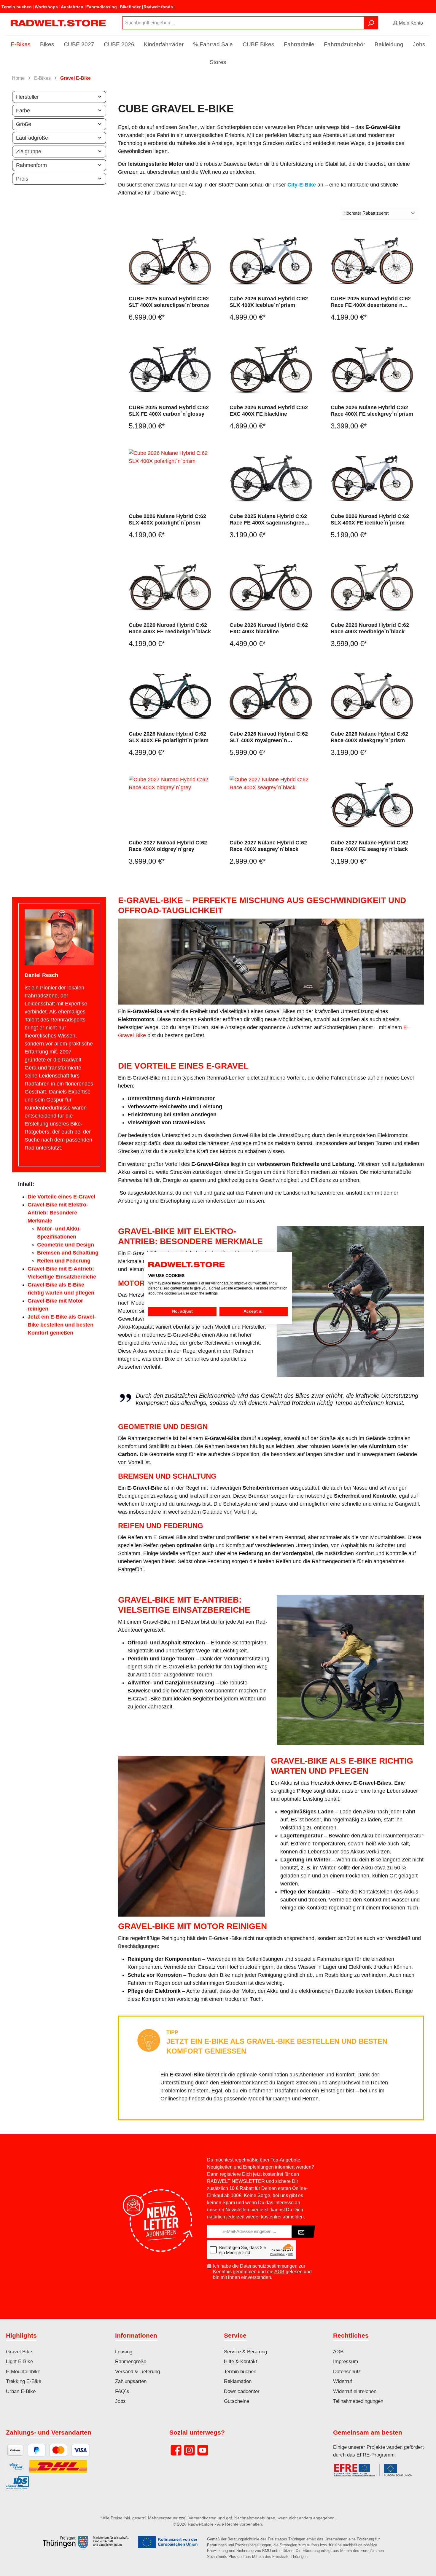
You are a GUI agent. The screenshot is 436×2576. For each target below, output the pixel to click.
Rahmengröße (131, 2361)
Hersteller (27, 97)
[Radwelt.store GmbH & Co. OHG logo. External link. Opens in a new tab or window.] (186, 1265)
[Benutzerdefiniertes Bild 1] (376, 2473)
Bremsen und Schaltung (68, 1253)
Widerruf (343, 2381)
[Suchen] (371, 23)
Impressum (346, 2361)
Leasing (124, 2352)
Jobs (120, 2401)
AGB (279, 2272)
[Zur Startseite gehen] (58, 23)
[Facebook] (176, 2450)
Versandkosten (203, 2518)
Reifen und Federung (64, 1261)
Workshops (46, 7)
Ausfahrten (72, 7)
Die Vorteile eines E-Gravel (61, 1197)
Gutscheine (237, 2401)
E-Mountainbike (23, 2372)
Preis (22, 179)
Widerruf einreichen (355, 2391)
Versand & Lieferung (137, 2372)
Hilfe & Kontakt (241, 2361)
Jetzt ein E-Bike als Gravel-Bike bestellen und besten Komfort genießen (62, 1325)
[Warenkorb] (432, 21)
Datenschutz (347, 2372)
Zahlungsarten (131, 2381)
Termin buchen (17, 7)
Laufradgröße (32, 138)
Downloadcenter (242, 2391)
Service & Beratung (245, 2352)
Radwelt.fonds (158, 7)
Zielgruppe (29, 152)
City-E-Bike (302, 185)
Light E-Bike (19, 2361)
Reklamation (238, 2381)
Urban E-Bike (21, 2391)
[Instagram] (189, 2450)
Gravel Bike (19, 2352)
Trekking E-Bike (24, 2381)
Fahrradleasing (102, 7)
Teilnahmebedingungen (358, 2401)
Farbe (23, 111)
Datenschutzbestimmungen (269, 2266)
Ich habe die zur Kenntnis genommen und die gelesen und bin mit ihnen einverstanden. (262, 2272)
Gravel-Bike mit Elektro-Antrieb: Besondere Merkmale (58, 1213)
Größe (24, 124)
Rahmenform (31, 165)
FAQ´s (122, 2391)
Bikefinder (130, 7)
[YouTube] (203, 2450)
